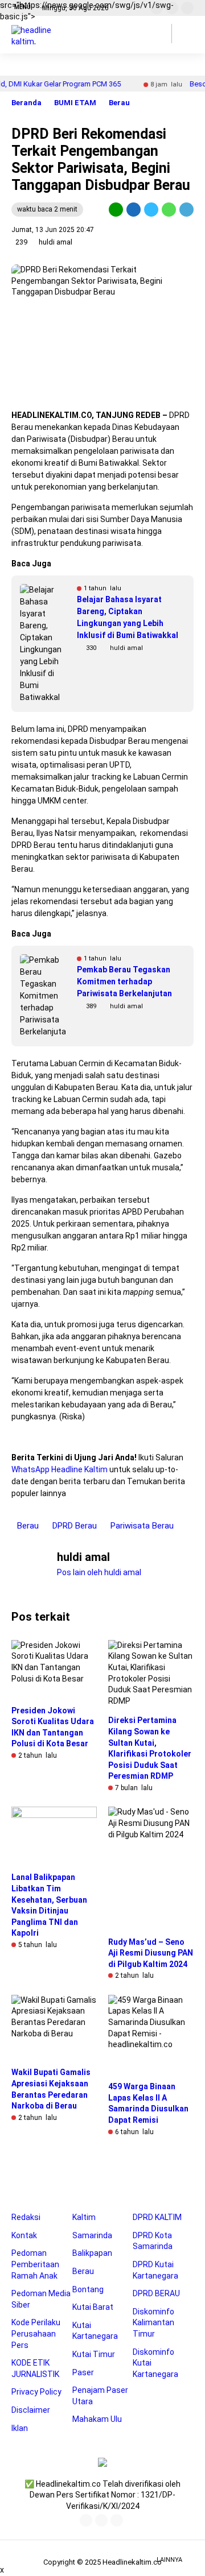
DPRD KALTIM (157, 2217)
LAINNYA (169, 2560)
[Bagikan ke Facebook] (134, 209)
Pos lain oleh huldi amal (99, 1572)
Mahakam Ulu (97, 2419)
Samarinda (92, 2235)
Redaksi (26, 2217)
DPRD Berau (75, 1526)
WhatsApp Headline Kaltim (60, 1469)
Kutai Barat (93, 2307)
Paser (83, 2372)
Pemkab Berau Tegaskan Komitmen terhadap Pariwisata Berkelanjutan (124, 981)
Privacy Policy (36, 2392)
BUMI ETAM (75, 103)
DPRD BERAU (156, 2293)
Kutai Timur (94, 2354)
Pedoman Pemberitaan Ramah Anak (35, 2264)
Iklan (20, 2428)
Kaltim (84, 2217)
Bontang (88, 2289)
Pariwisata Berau (142, 1526)
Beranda (26, 103)
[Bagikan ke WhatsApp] (169, 209)
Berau (119, 103)
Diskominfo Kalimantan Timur (153, 2323)
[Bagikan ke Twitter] (151, 209)
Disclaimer (31, 2410)
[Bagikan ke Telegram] (186, 209)
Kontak (24, 2235)
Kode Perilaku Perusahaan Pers (36, 2333)
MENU (22, 7)
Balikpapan (92, 2253)
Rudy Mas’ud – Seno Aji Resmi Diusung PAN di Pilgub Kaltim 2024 (151, 1953)
